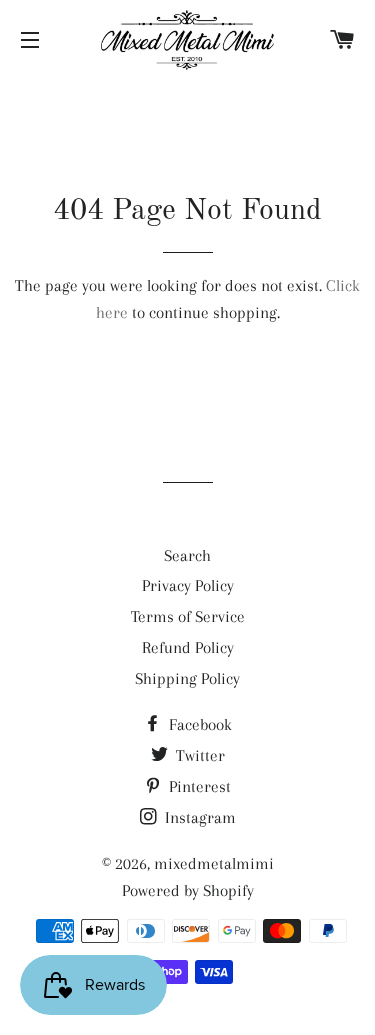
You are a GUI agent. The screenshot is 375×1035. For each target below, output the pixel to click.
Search (187, 555)
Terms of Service (188, 616)
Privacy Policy (188, 585)
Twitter (198, 755)
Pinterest (198, 786)
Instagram (198, 817)
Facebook (198, 724)
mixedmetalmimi (214, 863)
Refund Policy (188, 647)
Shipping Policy (187, 678)
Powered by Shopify (188, 890)
